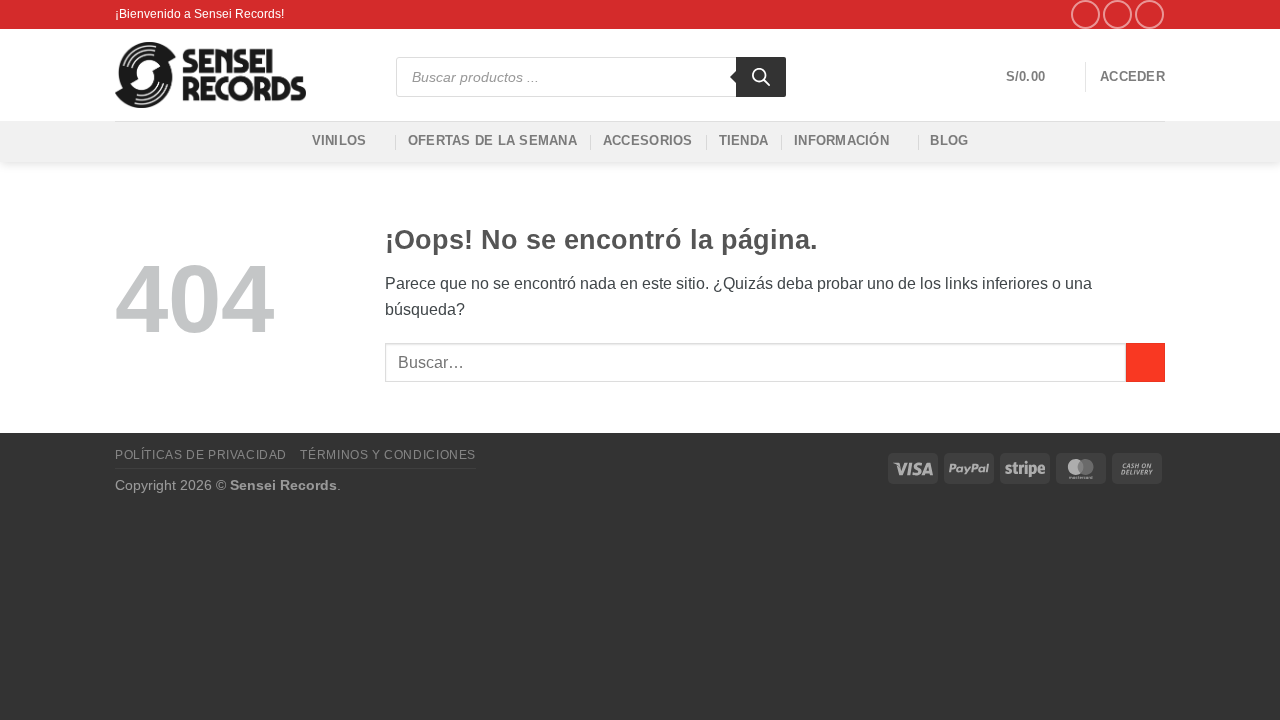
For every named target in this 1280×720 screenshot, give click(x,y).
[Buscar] (761, 77)
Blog (949, 140)
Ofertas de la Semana (492, 140)
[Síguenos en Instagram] (1117, 14)
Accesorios (648, 140)
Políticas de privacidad (201, 455)
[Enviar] (1145, 362)
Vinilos (339, 140)
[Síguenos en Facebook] (1085, 14)
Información (841, 140)
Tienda (744, 140)
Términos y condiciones (387, 455)
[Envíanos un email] (1149, 14)
